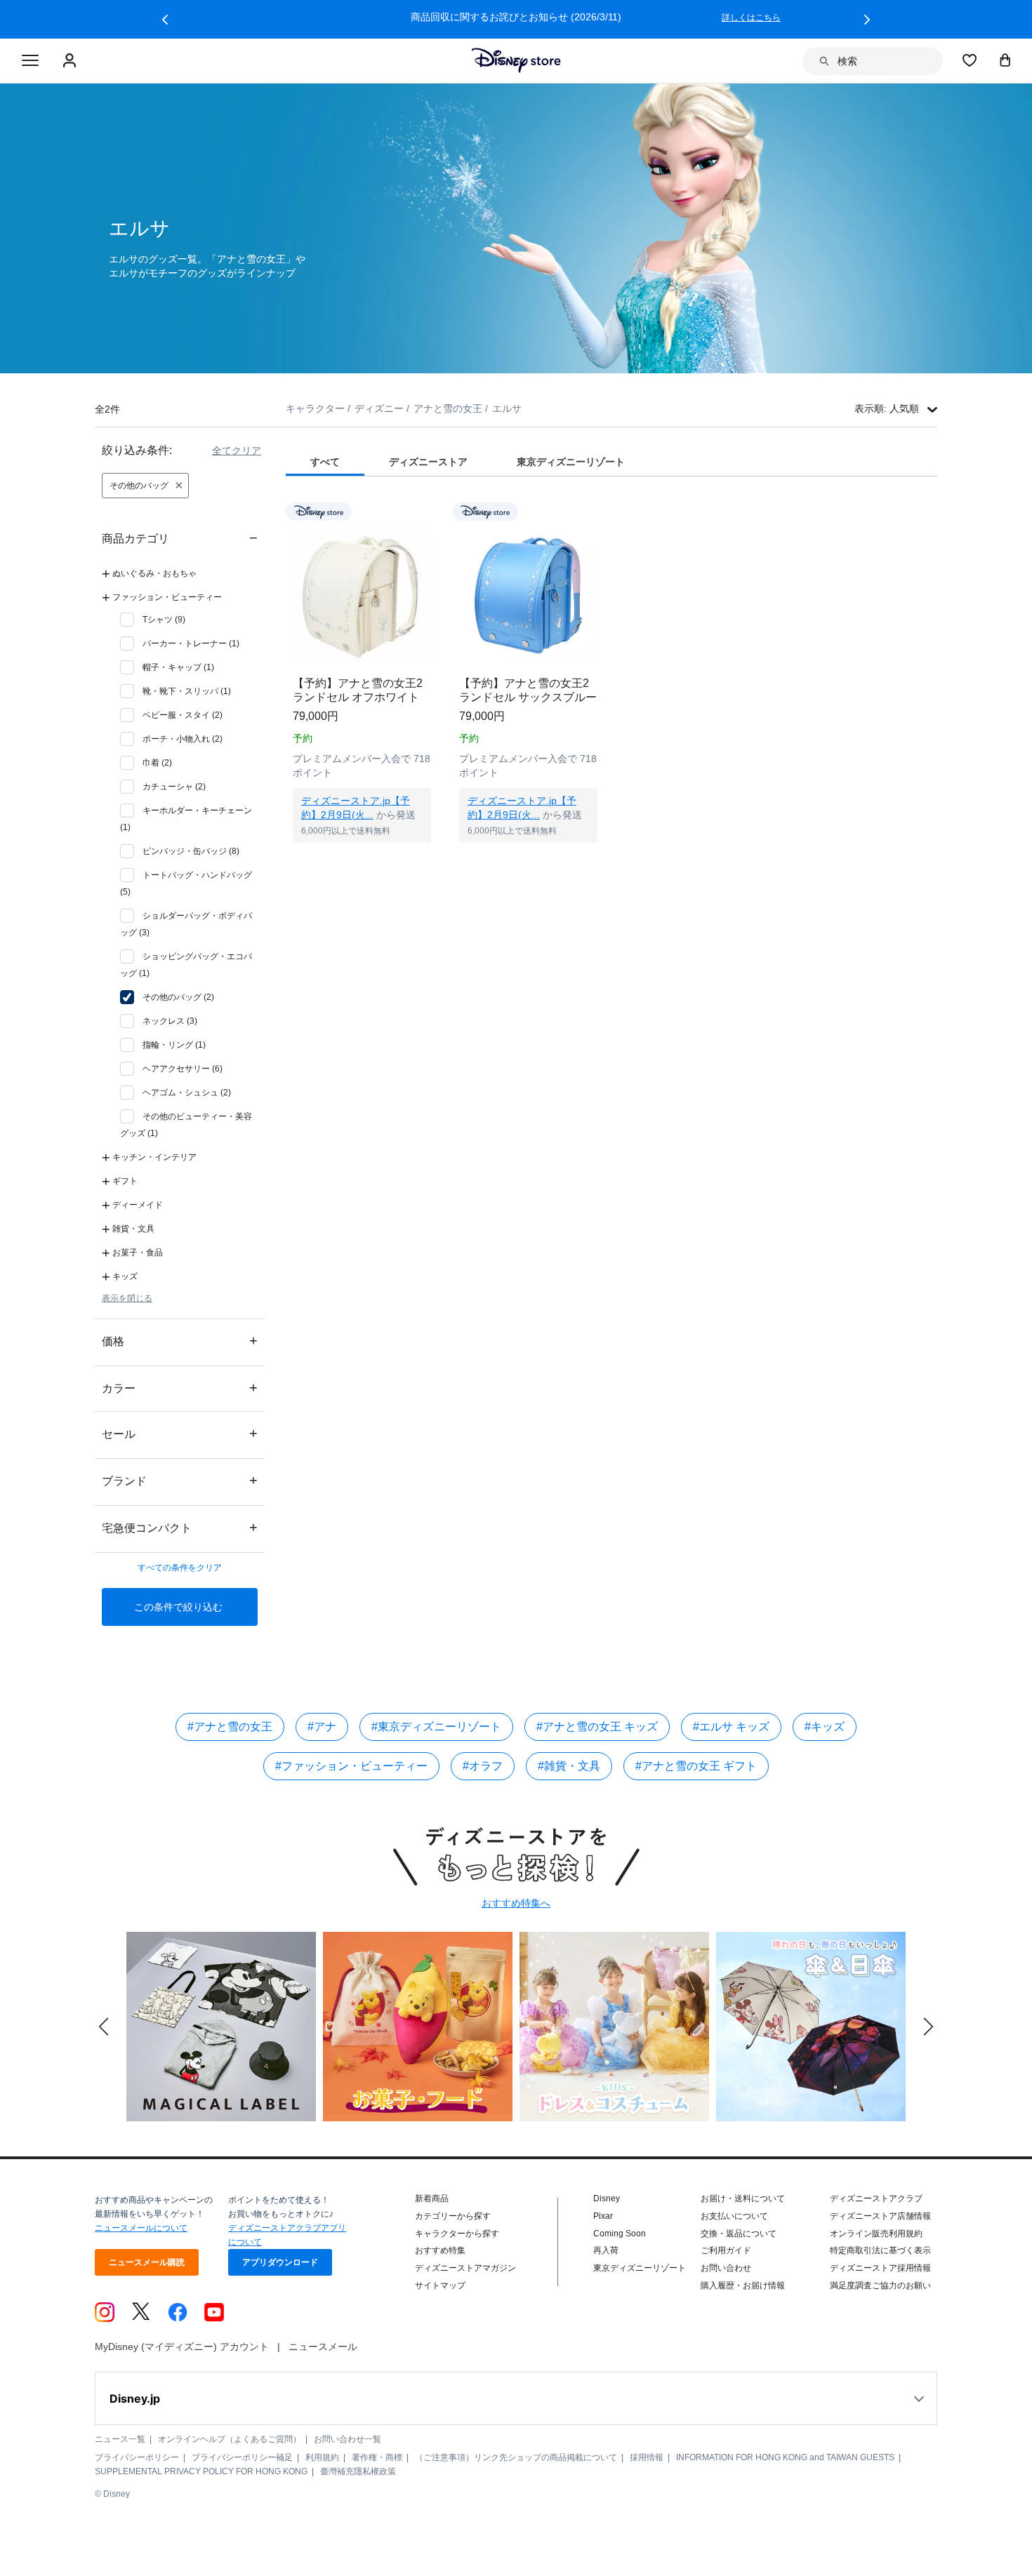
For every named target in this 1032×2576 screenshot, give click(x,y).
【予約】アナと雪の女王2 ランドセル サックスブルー (528, 690)
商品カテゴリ (180, 538)
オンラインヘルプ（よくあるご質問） (230, 2439)
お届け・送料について (743, 2198)
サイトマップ (440, 2285)
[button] (165, 20)
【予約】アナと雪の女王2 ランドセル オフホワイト (358, 690)
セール (180, 1433)
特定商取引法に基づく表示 (880, 2250)
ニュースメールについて (141, 2228)
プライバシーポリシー (137, 2457)
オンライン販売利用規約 (876, 2234)
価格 (180, 1341)
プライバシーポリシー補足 (242, 2457)
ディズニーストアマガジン (465, 2268)
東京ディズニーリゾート (640, 2268)
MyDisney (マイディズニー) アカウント (182, 2347)
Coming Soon (620, 2234)
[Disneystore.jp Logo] (516, 60)
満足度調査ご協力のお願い (880, 2285)
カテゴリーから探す (453, 2216)
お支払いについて (734, 2216)
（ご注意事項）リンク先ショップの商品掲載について (516, 2457)
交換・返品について (739, 2234)
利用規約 (322, 2457)
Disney (607, 2198)
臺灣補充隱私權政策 (358, 2471)
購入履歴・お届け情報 (743, 2285)
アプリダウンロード (280, 2262)
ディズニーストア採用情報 (880, 2268)
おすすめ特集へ (516, 1903)
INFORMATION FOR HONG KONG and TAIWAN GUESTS (785, 2457)
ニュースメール (323, 2347)
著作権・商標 (377, 2457)
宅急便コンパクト (180, 1527)
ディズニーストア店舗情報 (880, 2216)
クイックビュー (362, 860)
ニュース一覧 (120, 2439)
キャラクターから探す (457, 2234)
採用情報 (647, 2457)
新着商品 (432, 2198)
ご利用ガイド (726, 2250)
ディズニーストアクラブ (876, 2198)
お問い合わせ (726, 2268)
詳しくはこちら (751, 18)
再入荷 (606, 2250)
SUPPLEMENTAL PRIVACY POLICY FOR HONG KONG (201, 2471)
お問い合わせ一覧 (348, 2439)
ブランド (180, 1480)
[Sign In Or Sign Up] (71, 61)
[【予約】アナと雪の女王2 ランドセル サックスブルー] (528, 593)
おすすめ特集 (440, 2250)
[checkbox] (153, 620)
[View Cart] (1005, 60)
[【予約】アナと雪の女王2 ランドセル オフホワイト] (362, 593)
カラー (180, 1388)
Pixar (603, 2216)
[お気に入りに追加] (429, 511)
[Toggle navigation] (30, 61)
